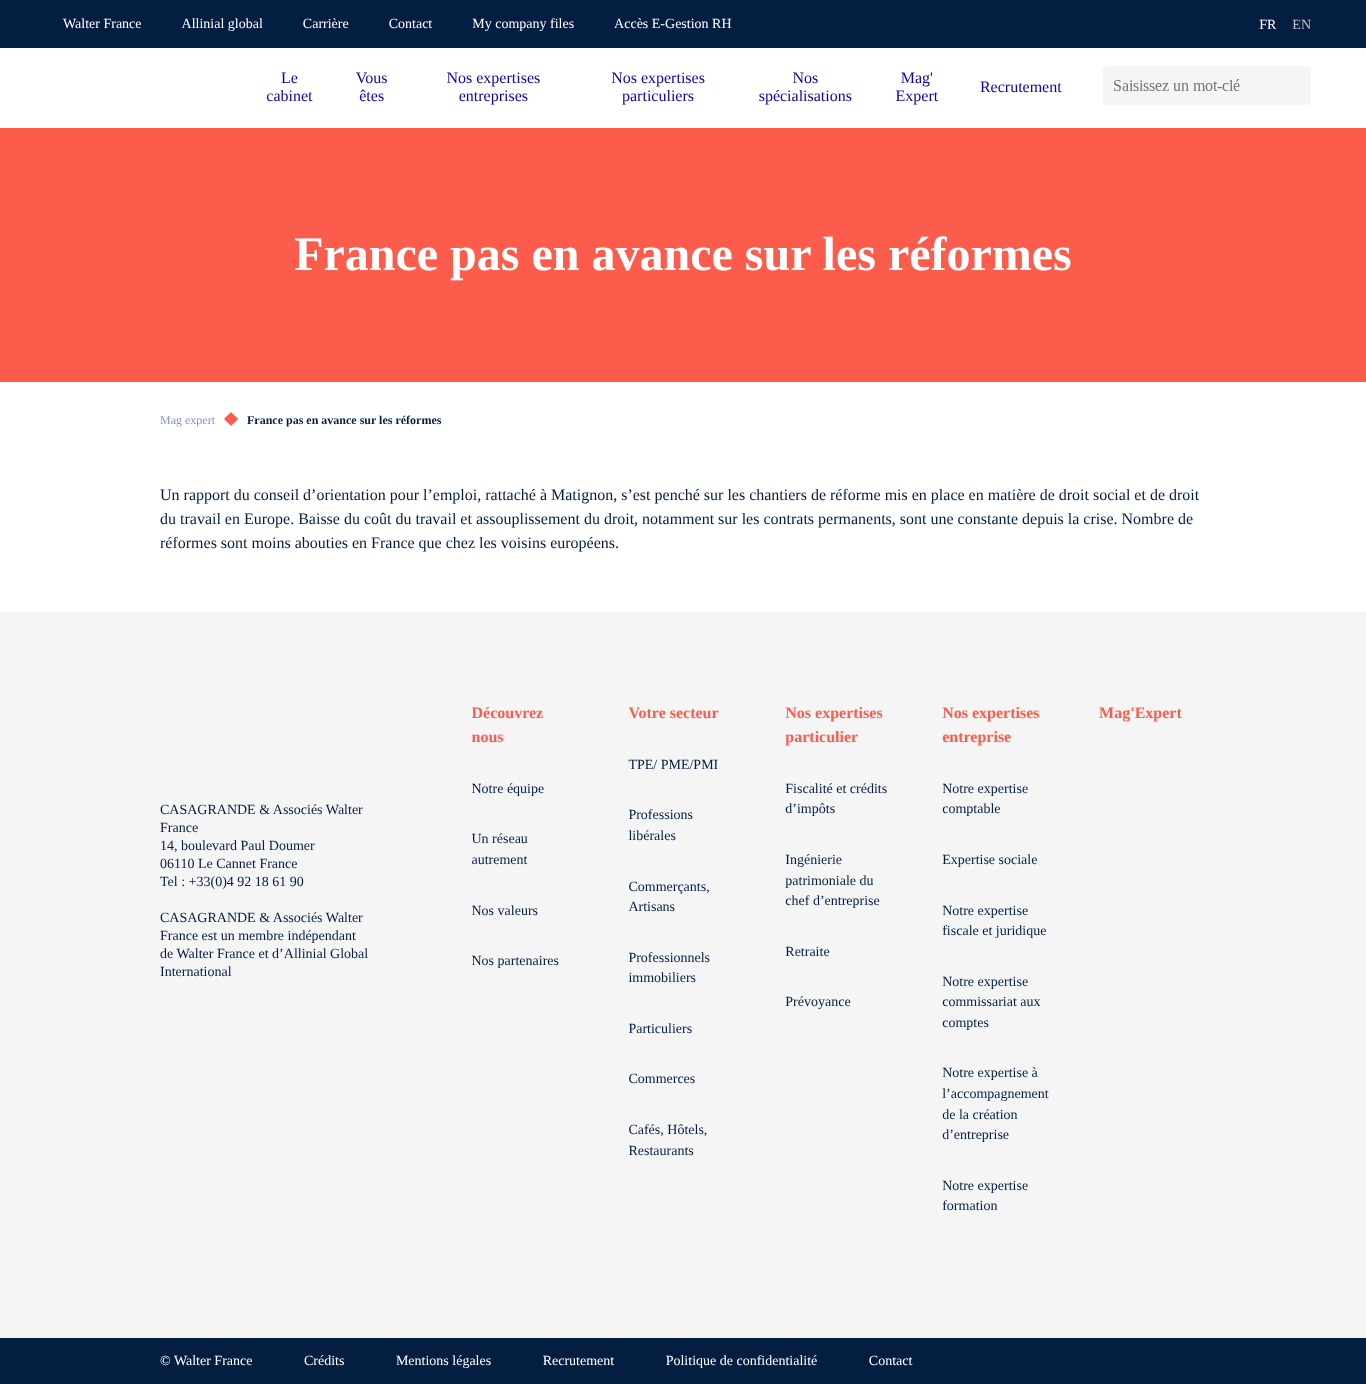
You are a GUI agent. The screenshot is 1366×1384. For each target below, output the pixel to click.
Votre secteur (673, 713)
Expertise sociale (989, 860)
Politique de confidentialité (742, 1361)
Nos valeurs (505, 911)
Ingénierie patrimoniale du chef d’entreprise (832, 881)
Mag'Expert (1140, 713)
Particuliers (660, 1029)
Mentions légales (443, 1361)
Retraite (807, 952)
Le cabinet (289, 87)
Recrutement (1021, 87)
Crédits (324, 1361)
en (1301, 25)
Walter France (102, 24)
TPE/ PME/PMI (673, 765)
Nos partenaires (515, 961)
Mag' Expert (917, 87)
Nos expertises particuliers (658, 87)
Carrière (326, 24)
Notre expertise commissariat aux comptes (991, 1003)
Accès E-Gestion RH (672, 24)
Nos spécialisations (805, 87)
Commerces (661, 1079)
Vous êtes (372, 87)
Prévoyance (817, 1002)
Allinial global (222, 24)
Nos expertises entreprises (493, 87)
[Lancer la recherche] (1295, 85)
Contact (411, 24)
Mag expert (187, 420)
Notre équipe (508, 789)
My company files (523, 24)
